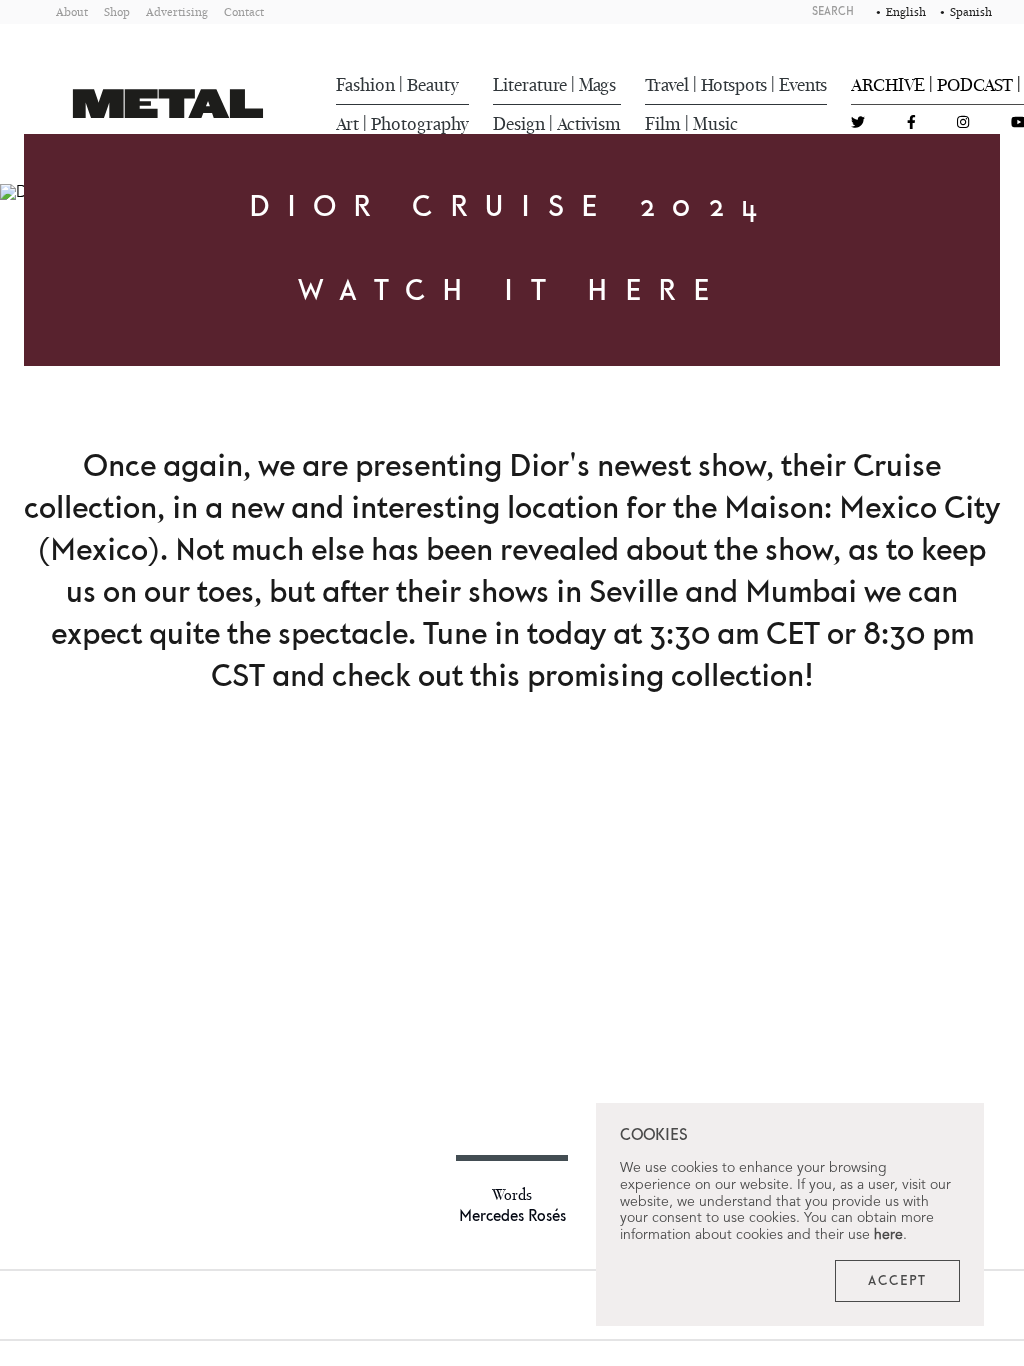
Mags (597, 85)
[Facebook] (911, 123)
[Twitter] (858, 123)
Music (715, 124)
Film (663, 124)
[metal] (168, 103)
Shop (117, 11)
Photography (420, 124)
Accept (897, 1281)
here (888, 1235)
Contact (244, 11)
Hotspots (734, 85)
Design (519, 124)
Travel (667, 85)
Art (347, 124)
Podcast (975, 85)
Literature (530, 85)
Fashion (365, 85)
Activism (589, 124)
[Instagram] (963, 123)
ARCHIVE (888, 85)
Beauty (433, 85)
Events (803, 85)
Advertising (177, 11)
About (72, 11)
